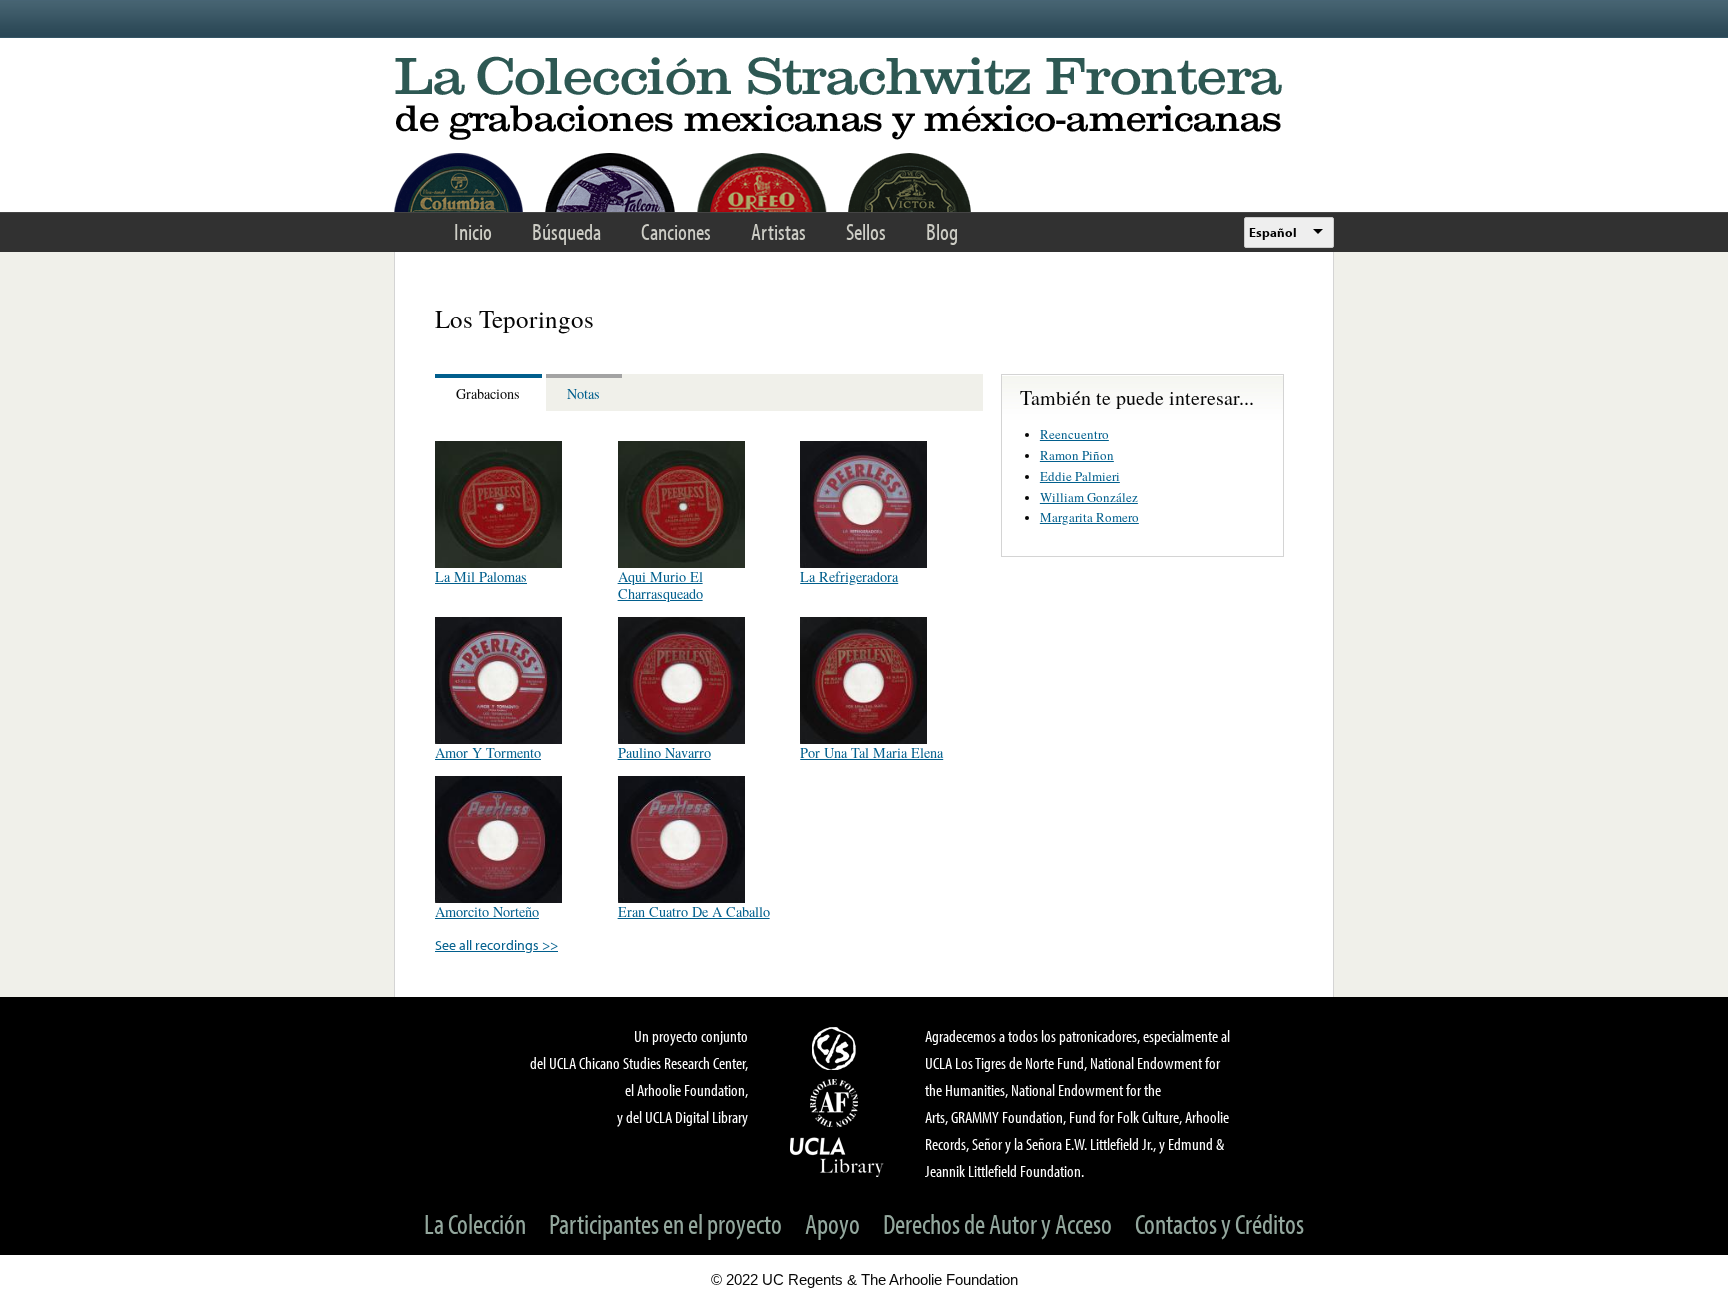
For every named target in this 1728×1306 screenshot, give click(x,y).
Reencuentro (1074, 434)
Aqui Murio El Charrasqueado (660, 585)
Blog (942, 231)
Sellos (866, 231)
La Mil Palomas (481, 576)
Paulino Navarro (664, 752)
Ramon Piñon (1077, 455)
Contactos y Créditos (1219, 1223)
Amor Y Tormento (488, 752)
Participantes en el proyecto (665, 1223)
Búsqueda (566, 231)
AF (837, 1103)
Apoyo (832, 1223)
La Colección (475, 1223)
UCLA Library (837, 1156)
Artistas (778, 231)
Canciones (676, 231)
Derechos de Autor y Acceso (997, 1223)
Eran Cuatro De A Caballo (694, 911)
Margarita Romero (1089, 517)
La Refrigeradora (849, 576)
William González (1089, 497)
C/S (837, 1048)
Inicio (473, 231)
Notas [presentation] (583, 393)
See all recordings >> (496, 944)
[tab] (490, 392)
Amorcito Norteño (487, 911)
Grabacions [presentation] (488, 393)
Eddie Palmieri (1080, 476)
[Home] (864, 99)
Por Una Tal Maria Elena (871, 752)
